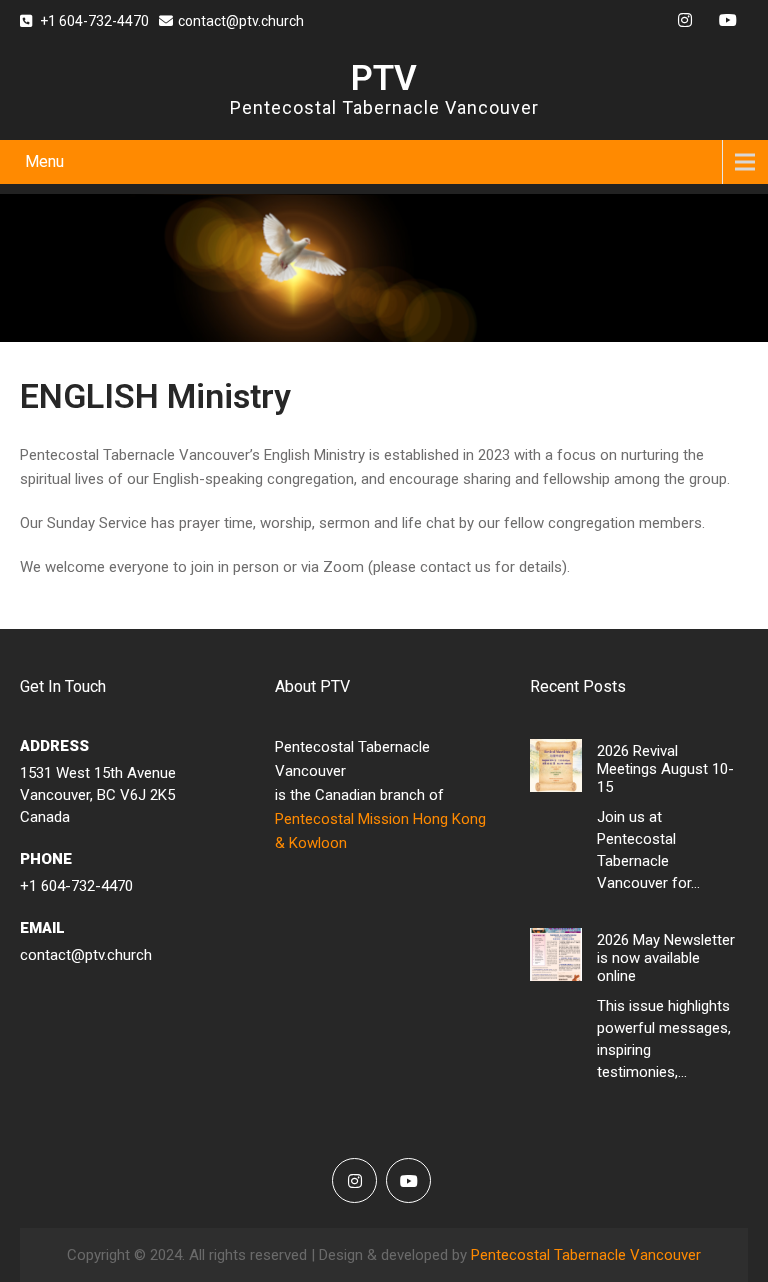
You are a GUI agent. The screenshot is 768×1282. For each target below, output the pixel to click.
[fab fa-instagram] (685, 23)
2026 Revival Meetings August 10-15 (665, 769)
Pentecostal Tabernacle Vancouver (586, 1255)
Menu (44, 161)
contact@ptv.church (241, 21)
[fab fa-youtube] (728, 23)
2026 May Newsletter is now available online (666, 958)
